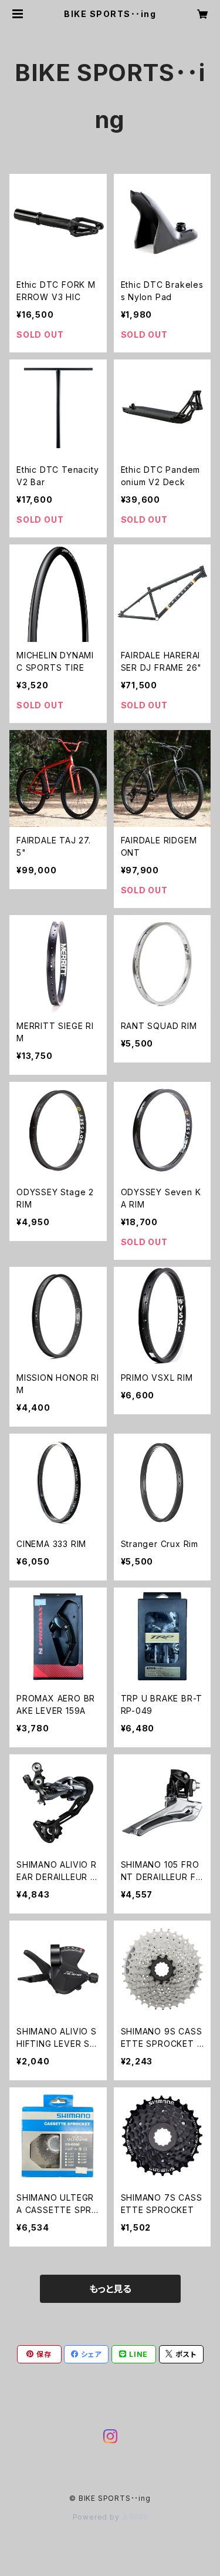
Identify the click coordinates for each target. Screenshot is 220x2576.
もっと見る (110, 2289)
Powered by (97, 2517)
